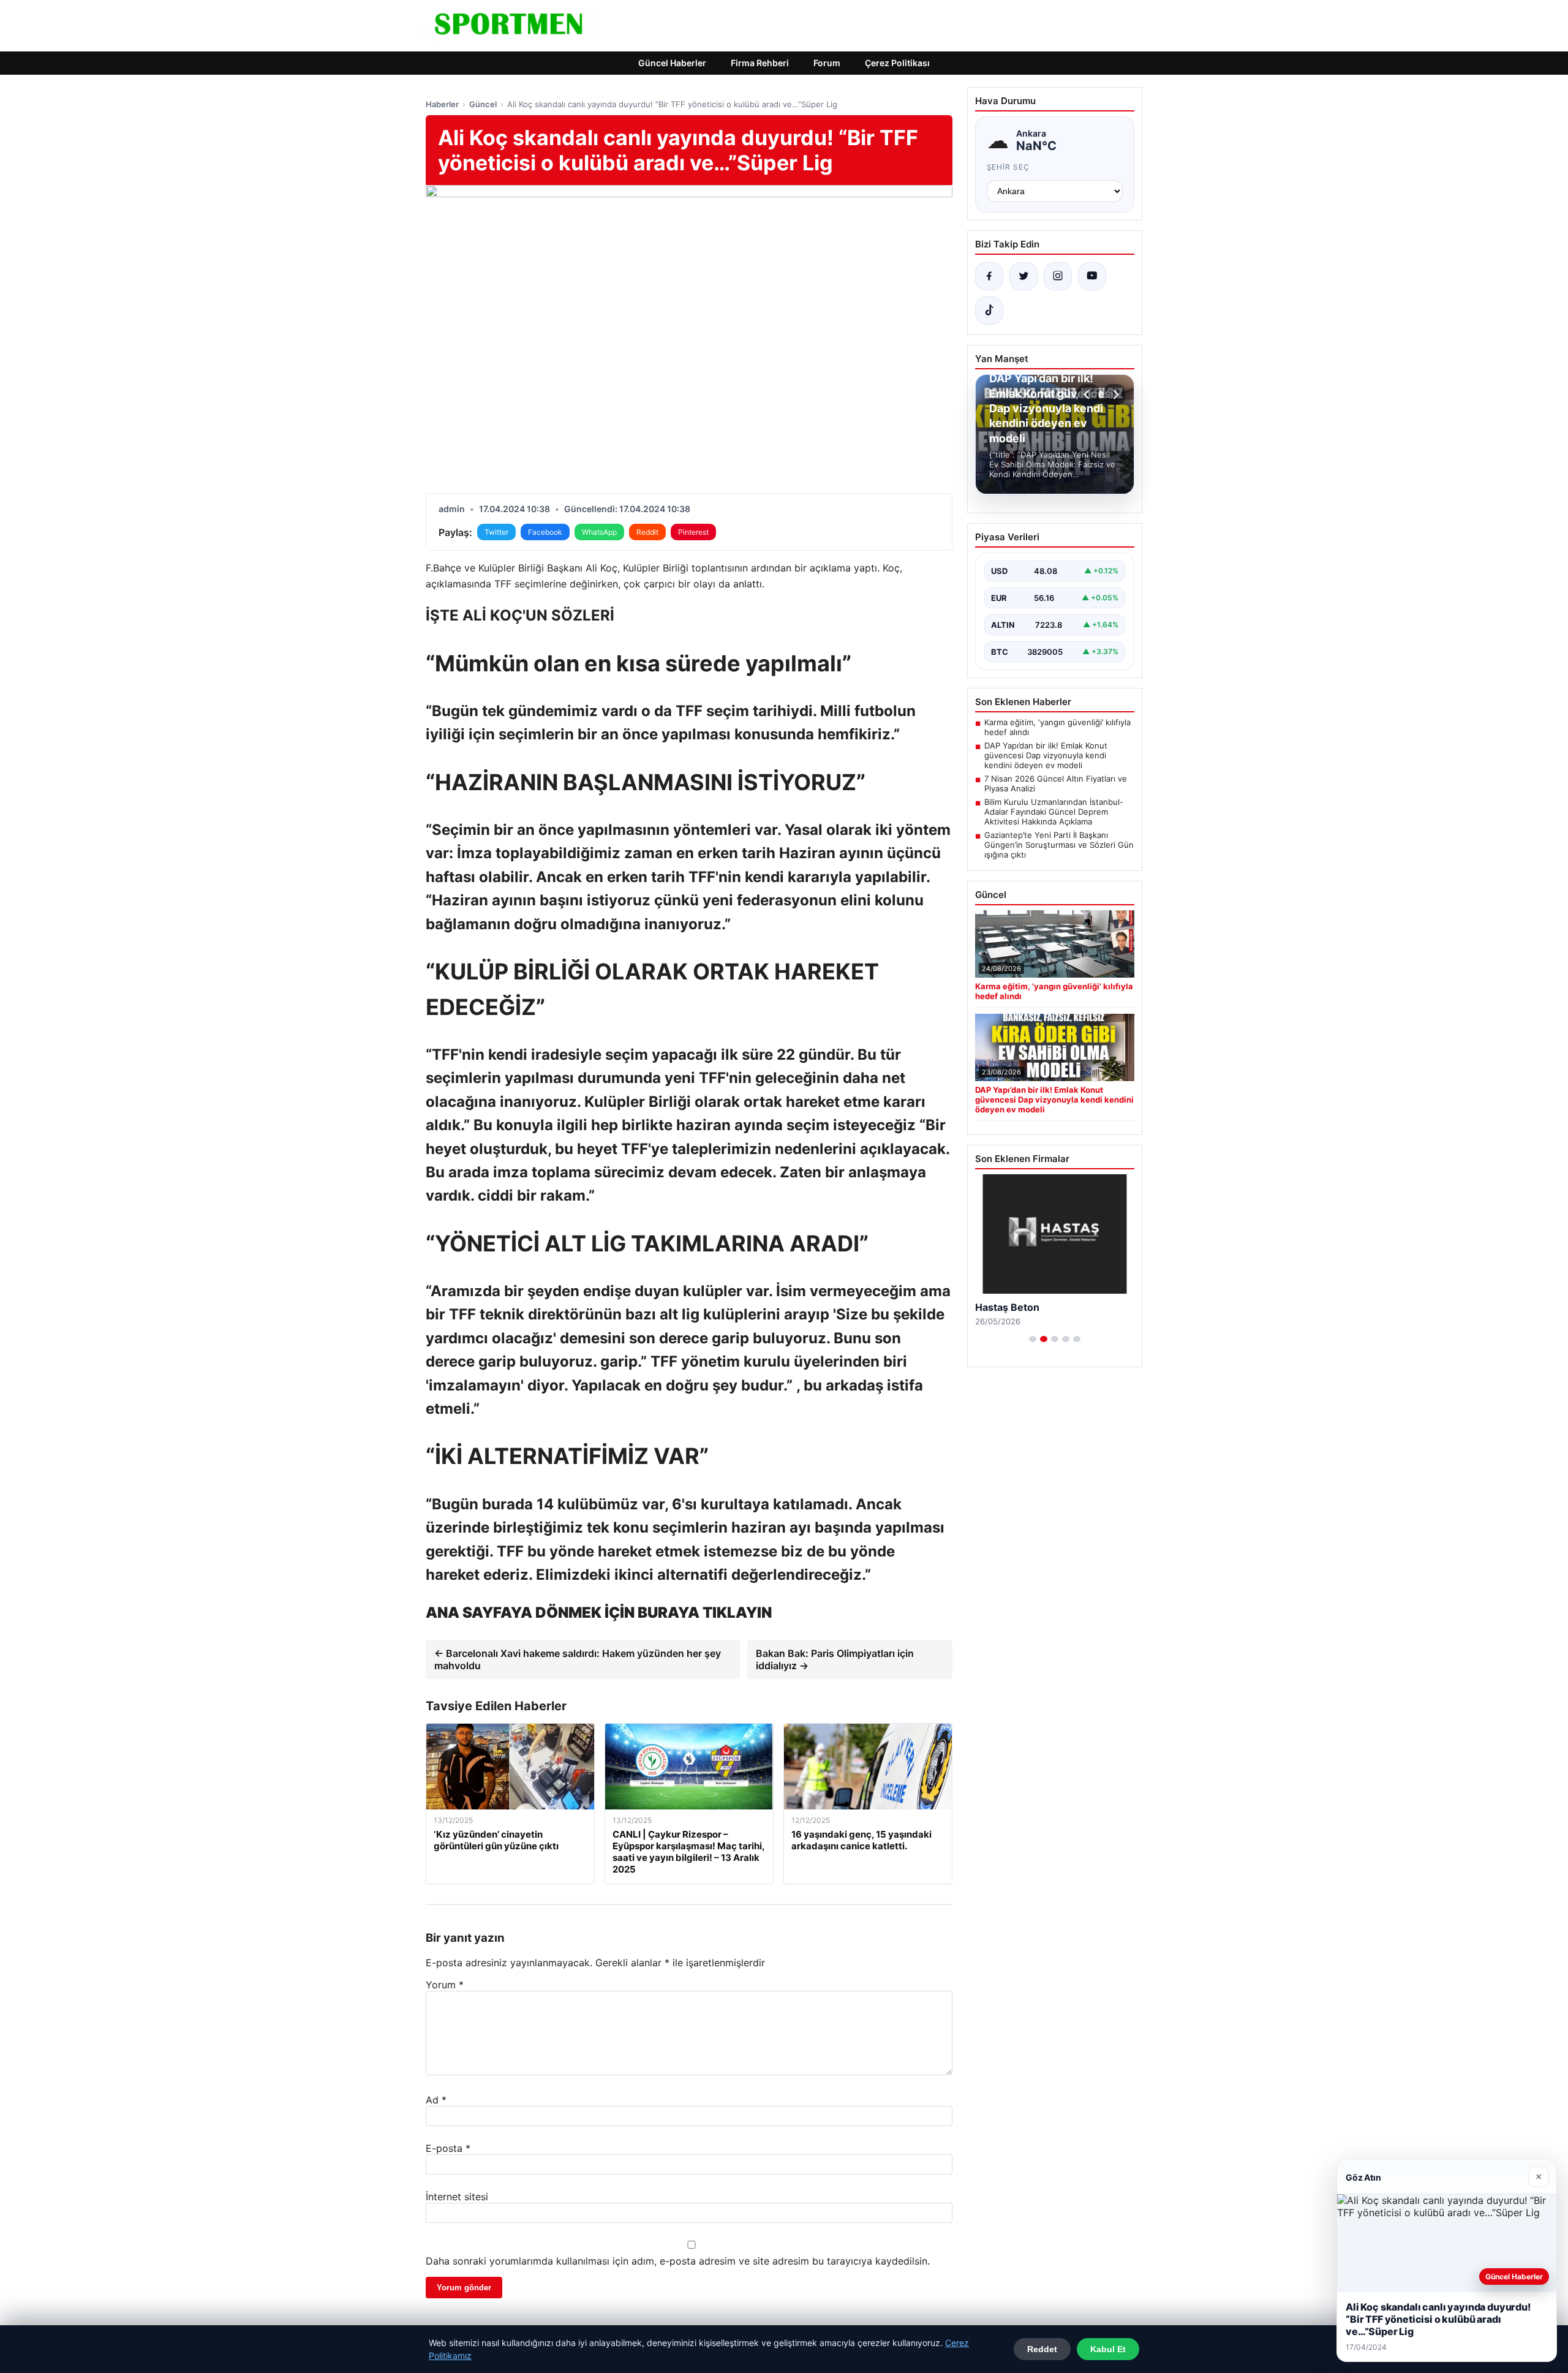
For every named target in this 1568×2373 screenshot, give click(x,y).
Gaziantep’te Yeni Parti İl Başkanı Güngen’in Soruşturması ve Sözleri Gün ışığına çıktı (1059, 845)
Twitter (496, 532)
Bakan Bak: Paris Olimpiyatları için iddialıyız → (835, 1659)
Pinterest (693, 532)
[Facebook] (989, 276)
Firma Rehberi (760, 63)
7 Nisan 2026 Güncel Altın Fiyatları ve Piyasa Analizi (1056, 783)
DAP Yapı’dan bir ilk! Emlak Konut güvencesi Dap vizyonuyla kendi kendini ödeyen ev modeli (1046, 755)
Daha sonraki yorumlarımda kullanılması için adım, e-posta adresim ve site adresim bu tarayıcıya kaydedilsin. (678, 2261)
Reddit (647, 532)
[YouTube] (1092, 276)
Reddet (1042, 2349)
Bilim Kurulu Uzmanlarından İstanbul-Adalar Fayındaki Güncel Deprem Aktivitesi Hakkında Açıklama (1054, 812)
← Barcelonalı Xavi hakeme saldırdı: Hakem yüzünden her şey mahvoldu (578, 1659)
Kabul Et (1108, 2349)
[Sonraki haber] (1114, 394)
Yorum (445, 1985)
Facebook (545, 532)
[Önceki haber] (1088, 394)
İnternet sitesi (457, 2197)
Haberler (442, 104)
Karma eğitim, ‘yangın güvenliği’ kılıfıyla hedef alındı (1057, 727)
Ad (436, 2100)
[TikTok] (989, 311)
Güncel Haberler (672, 63)
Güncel (483, 104)
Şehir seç (1008, 167)
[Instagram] (1058, 276)
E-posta (448, 2148)
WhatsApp (599, 532)
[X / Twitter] (1023, 276)
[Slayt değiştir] (1033, 1339)
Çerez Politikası (897, 63)
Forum (827, 63)
